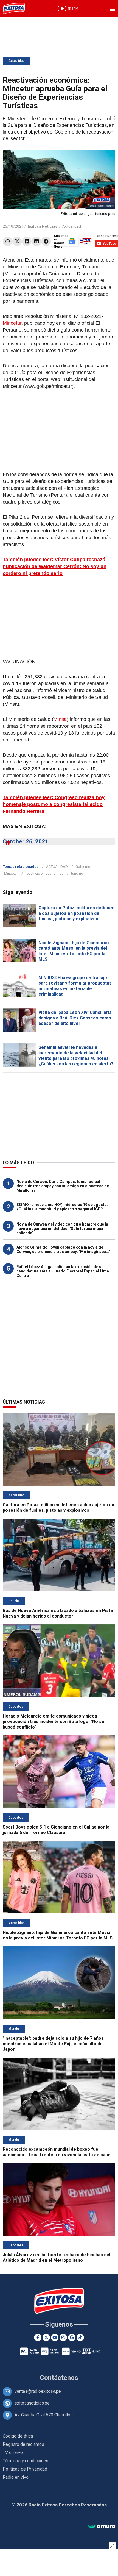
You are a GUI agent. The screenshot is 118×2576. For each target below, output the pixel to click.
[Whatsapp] (8, 241)
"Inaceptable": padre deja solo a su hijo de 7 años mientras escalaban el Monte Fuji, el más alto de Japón (53, 2044)
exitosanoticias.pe (32, 2403)
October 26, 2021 (26, 841)
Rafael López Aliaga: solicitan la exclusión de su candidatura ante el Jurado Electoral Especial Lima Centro (63, 1271)
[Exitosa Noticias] (14, 9)
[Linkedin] (36, 241)
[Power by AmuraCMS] (102, 2527)
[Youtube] (55, 2337)
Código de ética (18, 2436)
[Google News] (72, 2337)
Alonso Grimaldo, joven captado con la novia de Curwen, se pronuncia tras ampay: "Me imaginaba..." (63, 1249)
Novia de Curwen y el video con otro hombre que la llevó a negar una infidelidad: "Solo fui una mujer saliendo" (62, 1229)
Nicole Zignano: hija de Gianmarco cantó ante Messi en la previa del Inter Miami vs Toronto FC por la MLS (74, 951)
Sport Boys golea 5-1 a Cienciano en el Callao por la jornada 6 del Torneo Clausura (56, 1830)
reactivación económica (44, 873)
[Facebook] (27, 241)
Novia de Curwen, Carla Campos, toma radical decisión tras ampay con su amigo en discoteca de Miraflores (63, 1186)
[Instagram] (63, 2337)
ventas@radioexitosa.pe (38, 2391)
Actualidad (16, 61)
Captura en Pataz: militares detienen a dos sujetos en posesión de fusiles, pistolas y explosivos (76, 913)
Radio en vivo (16, 2477)
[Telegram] (46, 241)
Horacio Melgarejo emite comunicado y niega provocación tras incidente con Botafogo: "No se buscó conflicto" (54, 1721)
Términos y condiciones (26, 2461)
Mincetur (12, 323)
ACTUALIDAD (57, 867)
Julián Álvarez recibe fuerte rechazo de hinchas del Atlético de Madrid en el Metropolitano (57, 2257)
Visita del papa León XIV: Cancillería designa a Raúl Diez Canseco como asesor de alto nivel (75, 1018)
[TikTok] (80, 2337)
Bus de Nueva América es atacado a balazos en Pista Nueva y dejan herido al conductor (58, 1613)
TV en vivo (13, 2453)
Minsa (60, 719)
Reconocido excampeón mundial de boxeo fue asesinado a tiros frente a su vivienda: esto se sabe (57, 2152)
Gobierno (83, 867)
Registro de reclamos (23, 2444)
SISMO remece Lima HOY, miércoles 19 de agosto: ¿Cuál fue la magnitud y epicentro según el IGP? (62, 1207)
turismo (77, 873)
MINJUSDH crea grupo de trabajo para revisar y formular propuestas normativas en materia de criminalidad (75, 986)
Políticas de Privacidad (25, 2469)
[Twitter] (17, 241)
